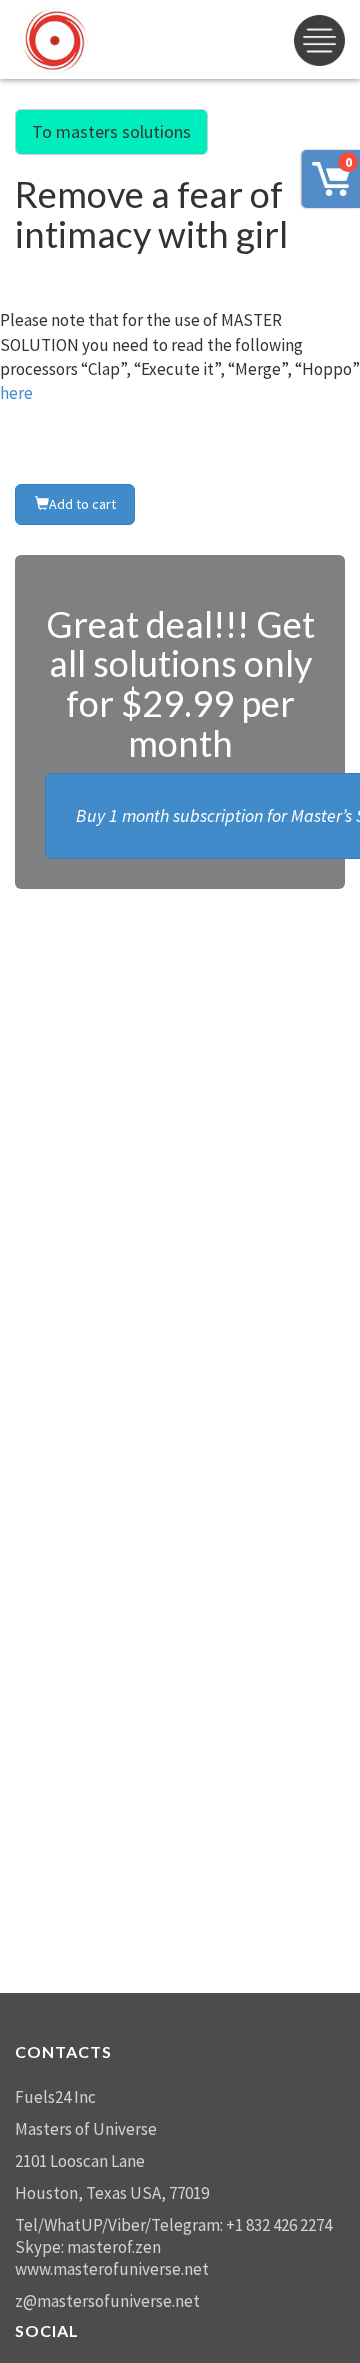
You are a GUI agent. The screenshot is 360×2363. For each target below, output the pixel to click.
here (16, 393)
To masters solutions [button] (111, 131)
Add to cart (82, 504)
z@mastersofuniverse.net (107, 2301)
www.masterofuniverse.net (112, 2269)
